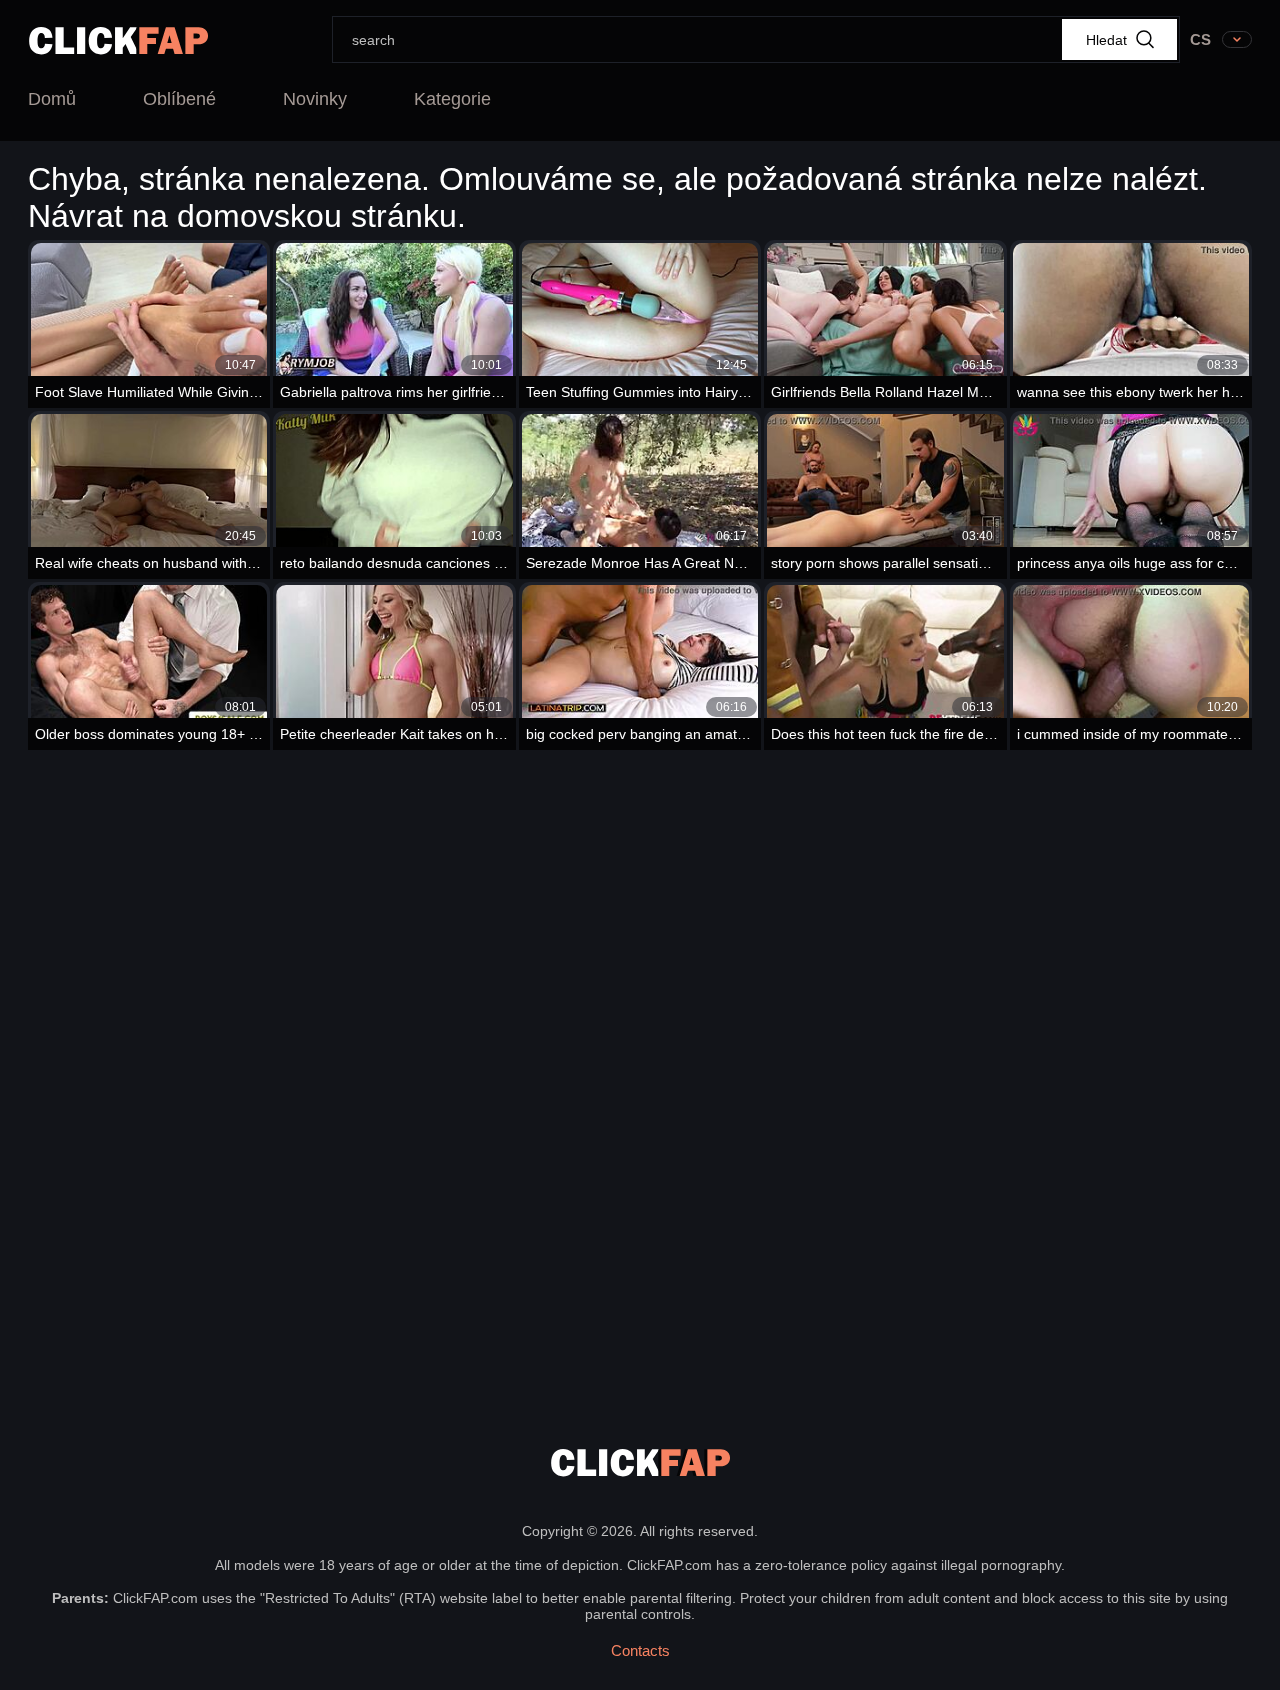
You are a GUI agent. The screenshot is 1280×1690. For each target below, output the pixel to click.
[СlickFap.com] (118, 40)
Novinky (315, 99)
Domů (52, 99)
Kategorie (452, 99)
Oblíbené (179, 99)
